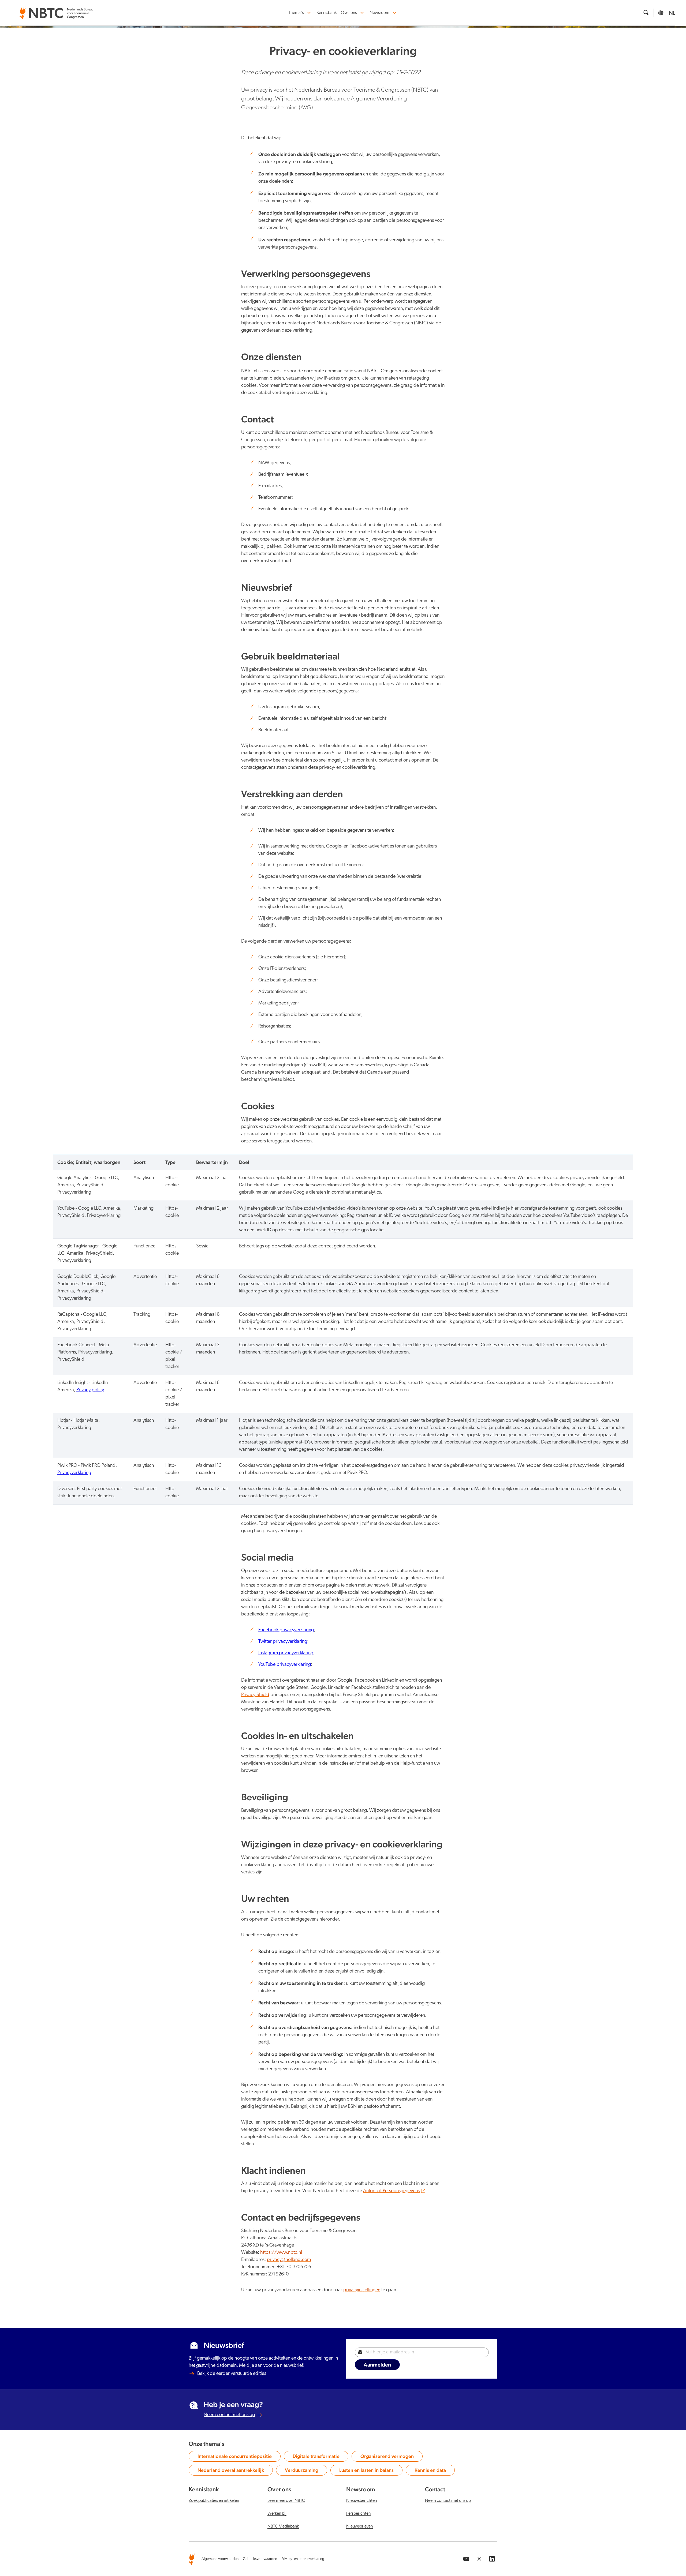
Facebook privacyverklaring (286, 1630)
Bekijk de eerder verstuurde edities (232, 2374)
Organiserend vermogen (387, 2457)
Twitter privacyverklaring (283, 1642)
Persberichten (358, 2514)
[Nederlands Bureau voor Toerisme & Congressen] (56, 10)
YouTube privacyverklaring (285, 1665)
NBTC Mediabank (283, 2526)
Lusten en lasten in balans (366, 2471)
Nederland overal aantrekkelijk (231, 2471)
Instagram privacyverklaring (286, 1653)
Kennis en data (433, 2471)
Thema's (296, 13)
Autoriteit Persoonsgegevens (391, 2191)
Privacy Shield (255, 1695)
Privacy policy (90, 1390)
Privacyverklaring (74, 1473)
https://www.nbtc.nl (281, 2253)
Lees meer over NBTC (286, 2501)
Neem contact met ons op (229, 2415)
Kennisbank (327, 13)
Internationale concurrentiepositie (235, 2457)
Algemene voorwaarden (220, 2559)
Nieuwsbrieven (359, 2526)
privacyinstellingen (362, 2290)
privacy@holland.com (289, 2260)
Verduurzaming (304, 2471)
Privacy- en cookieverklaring (303, 2559)
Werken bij (277, 2514)
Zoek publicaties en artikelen (214, 2501)
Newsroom (379, 13)
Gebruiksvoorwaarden (260, 2559)
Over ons (349, 13)
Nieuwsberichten (361, 2501)
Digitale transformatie (316, 2457)
